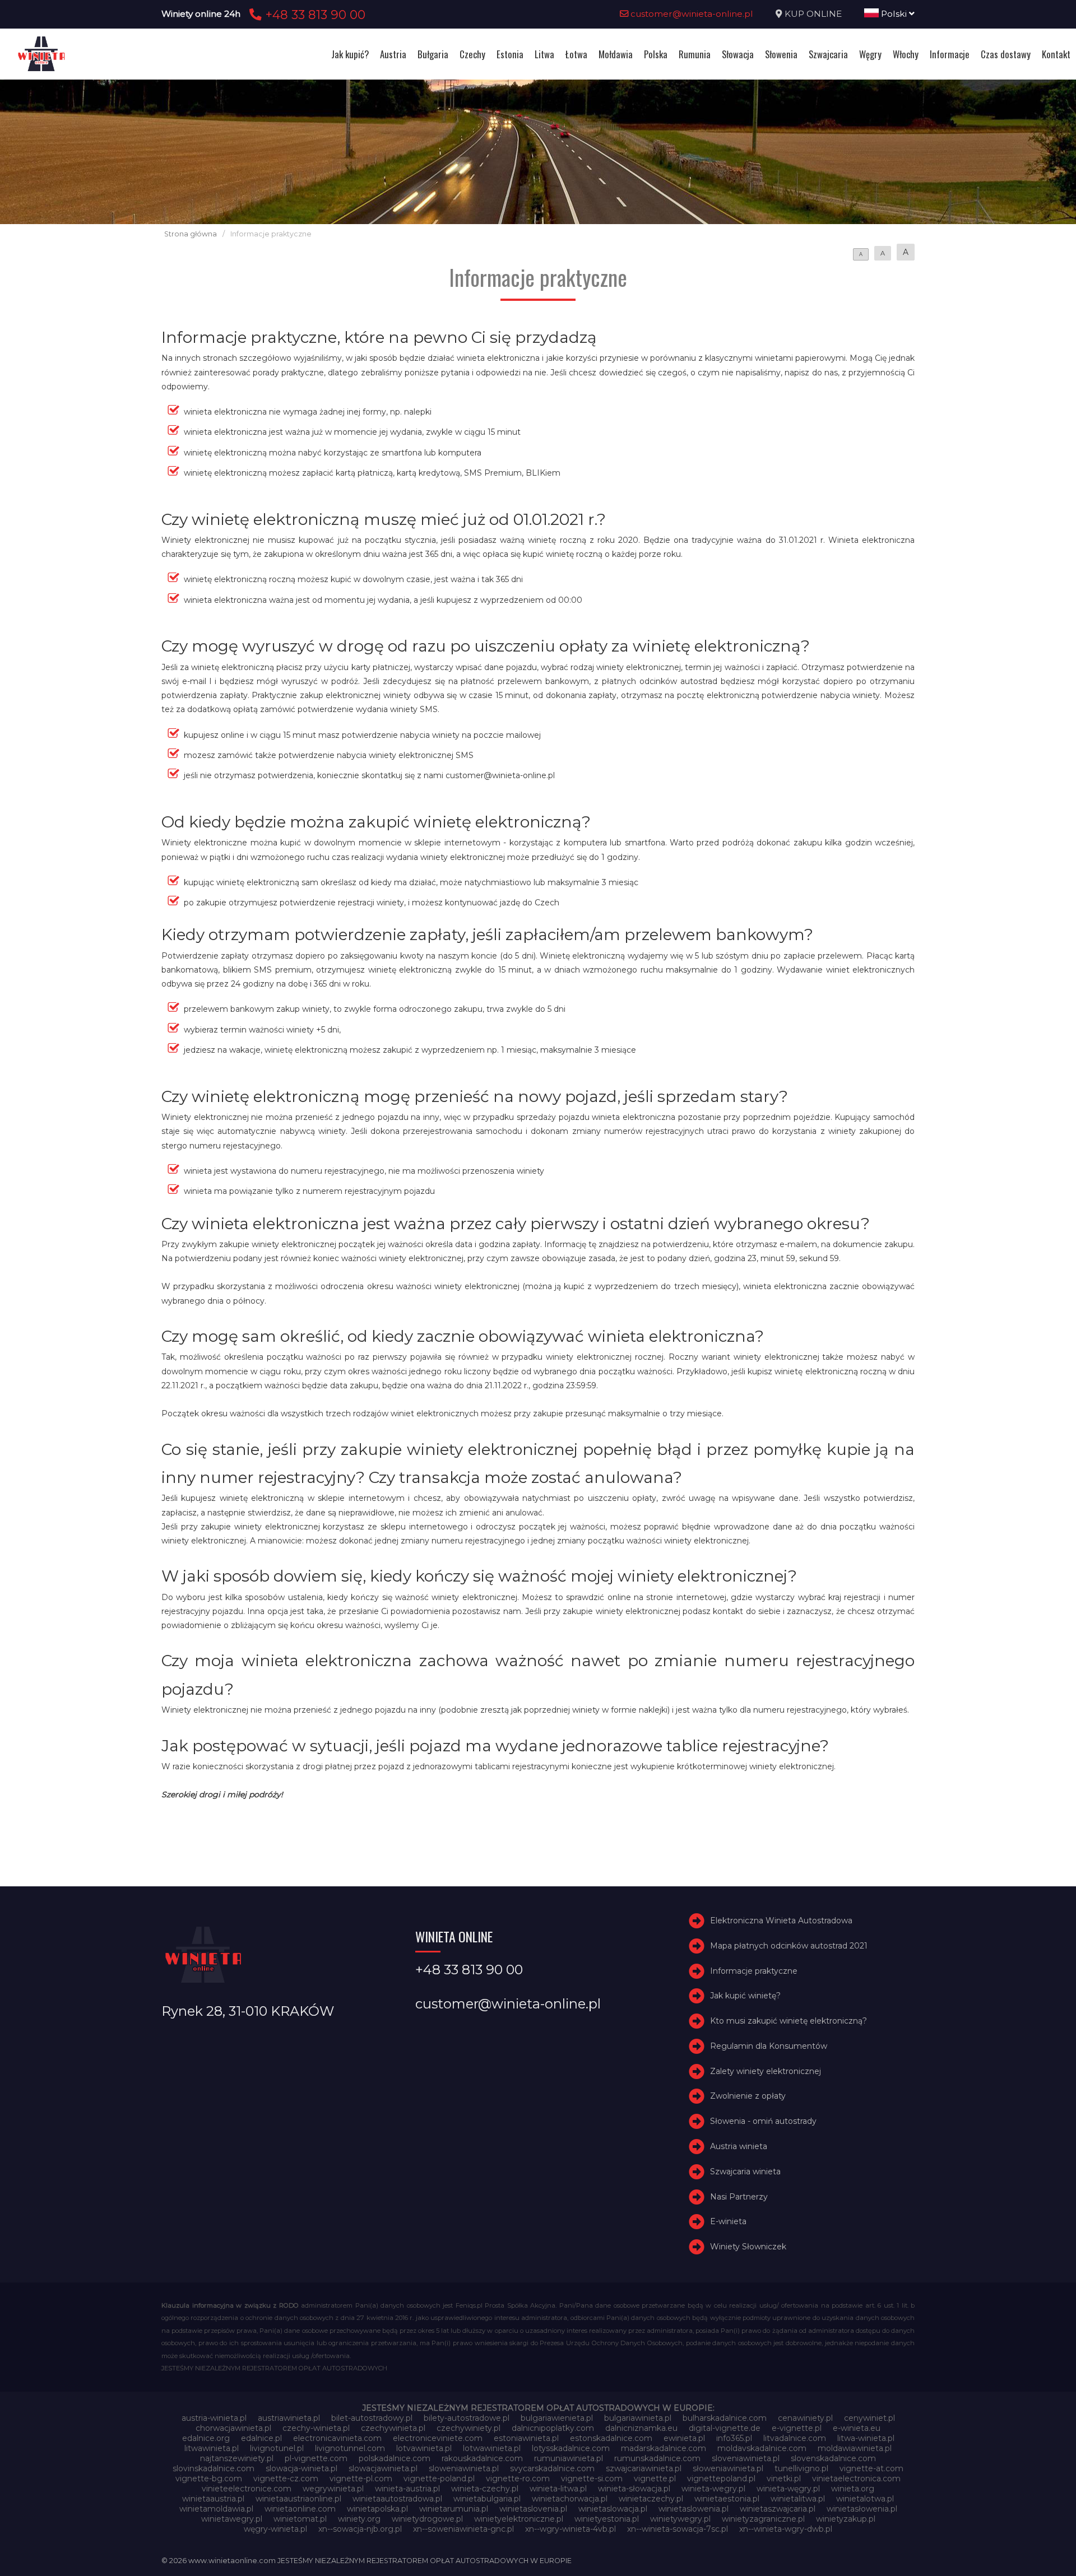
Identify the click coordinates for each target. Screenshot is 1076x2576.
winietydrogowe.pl (427, 2519)
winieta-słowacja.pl (634, 2489)
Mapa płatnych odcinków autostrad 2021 (789, 1946)
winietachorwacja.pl (570, 2499)
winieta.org (853, 2489)
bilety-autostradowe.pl (467, 2418)
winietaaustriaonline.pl (298, 2499)
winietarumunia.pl (454, 2509)
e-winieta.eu (857, 2428)
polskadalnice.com (395, 2458)
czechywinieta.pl (393, 2428)
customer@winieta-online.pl (691, 14)
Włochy (906, 54)
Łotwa (576, 54)
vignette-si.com (592, 2479)
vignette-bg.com (209, 2479)
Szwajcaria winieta (745, 2172)
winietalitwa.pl (798, 2499)
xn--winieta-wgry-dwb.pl (786, 2529)
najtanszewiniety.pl (237, 2458)
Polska (656, 54)
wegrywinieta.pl (333, 2489)
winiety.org (359, 2519)
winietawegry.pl (232, 2519)
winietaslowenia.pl (694, 2509)
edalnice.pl (261, 2438)
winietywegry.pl (680, 2519)
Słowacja (738, 54)
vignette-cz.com (286, 2479)
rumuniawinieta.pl (569, 2458)
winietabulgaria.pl (487, 2499)
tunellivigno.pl (801, 2468)
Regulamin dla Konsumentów (769, 2046)
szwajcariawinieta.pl (644, 2468)
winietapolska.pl (377, 2509)
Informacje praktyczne (754, 1971)
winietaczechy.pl (651, 2499)
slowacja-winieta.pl (302, 2468)
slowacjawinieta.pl (383, 2468)
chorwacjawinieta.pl (233, 2428)
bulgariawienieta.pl (557, 2418)
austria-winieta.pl (214, 2418)
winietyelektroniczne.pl (519, 2519)
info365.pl (734, 2438)
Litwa (544, 54)
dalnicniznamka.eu (641, 2428)
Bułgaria (433, 54)
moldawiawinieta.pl (855, 2448)
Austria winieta (739, 2146)
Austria (393, 54)
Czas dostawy (1006, 54)
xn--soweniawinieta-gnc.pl (463, 2529)
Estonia (510, 54)
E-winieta (728, 2222)
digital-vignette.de (725, 2428)
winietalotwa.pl (865, 2499)
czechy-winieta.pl (316, 2428)
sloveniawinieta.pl (746, 2458)
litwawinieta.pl (212, 2448)
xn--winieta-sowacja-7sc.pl (678, 2529)
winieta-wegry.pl (713, 2489)
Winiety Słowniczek (748, 2247)
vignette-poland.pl (439, 2479)
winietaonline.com (300, 2509)
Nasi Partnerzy (739, 2197)
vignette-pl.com (361, 2479)
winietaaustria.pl (213, 2499)
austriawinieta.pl (289, 2418)
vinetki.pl (784, 2479)
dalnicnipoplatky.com (553, 2428)
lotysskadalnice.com (571, 2448)
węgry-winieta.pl (275, 2529)
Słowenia (781, 54)
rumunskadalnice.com (657, 2458)
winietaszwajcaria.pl (778, 2509)
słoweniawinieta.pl (728, 2468)
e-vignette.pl (797, 2428)
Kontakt (1056, 54)
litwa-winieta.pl (866, 2438)
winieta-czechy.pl (485, 2489)
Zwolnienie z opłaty (748, 2096)
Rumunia (695, 54)
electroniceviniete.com (438, 2438)
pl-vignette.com (316, 2458)
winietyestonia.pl (607, 2519)
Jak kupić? (350, 54)
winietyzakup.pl (846, 2519)
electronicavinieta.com (337, 2438)
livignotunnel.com (350, 2448)
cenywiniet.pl (869, 2418)
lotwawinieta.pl (492, 2448)
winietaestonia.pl (727, 2499)
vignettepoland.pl (721, 2479)
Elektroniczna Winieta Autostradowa (781, 1921)
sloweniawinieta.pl (464, 2468)
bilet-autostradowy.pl (372, 2418)
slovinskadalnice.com (214, 2468)
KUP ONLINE (813, 14)
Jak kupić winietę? (745, 1996)
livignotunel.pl (277, 2448)
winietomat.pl (300, 2519)
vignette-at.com (871, 2468)
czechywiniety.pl (469, 2428)
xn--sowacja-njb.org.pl (360, 2529)
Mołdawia (616, 54)
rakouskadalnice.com (482, 2458)
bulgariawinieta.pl (638, 2418)
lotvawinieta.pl (424, 2448)
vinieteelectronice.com (247, 2489)
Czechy (472, 54)
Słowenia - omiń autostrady (763, 2121)
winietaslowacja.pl (613, 2509)
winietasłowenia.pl (862, 2509)
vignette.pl (655, 2479)
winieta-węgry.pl (788, 2489)
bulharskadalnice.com (725, 2418)
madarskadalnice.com (664, 2448)
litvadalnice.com (795, 2438)
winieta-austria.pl (407, 2489)
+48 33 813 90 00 (314, 15)
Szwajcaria (828, 54)
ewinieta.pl (684, 2438)
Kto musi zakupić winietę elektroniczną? (789, 2021)
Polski (894, 14)
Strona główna (191, 234)
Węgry (870, 54)
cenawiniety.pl (805, 2418)
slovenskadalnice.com (833, 2458)
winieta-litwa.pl (558, 2489)
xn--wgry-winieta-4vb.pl (571, 2529)
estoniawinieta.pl (526, 2438)
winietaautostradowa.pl (397, 2499)
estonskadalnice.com (611, 2438)
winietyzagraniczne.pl (763, 2519)
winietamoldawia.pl (216, 2509)
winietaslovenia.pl (533, 2509)
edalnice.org (206, 2438)
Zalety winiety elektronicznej (766, 2071)
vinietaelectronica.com (856, 2479)
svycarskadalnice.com (552, 2468)
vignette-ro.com (518, 2479)
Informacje (950, 54)
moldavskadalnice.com (762, 2448)
